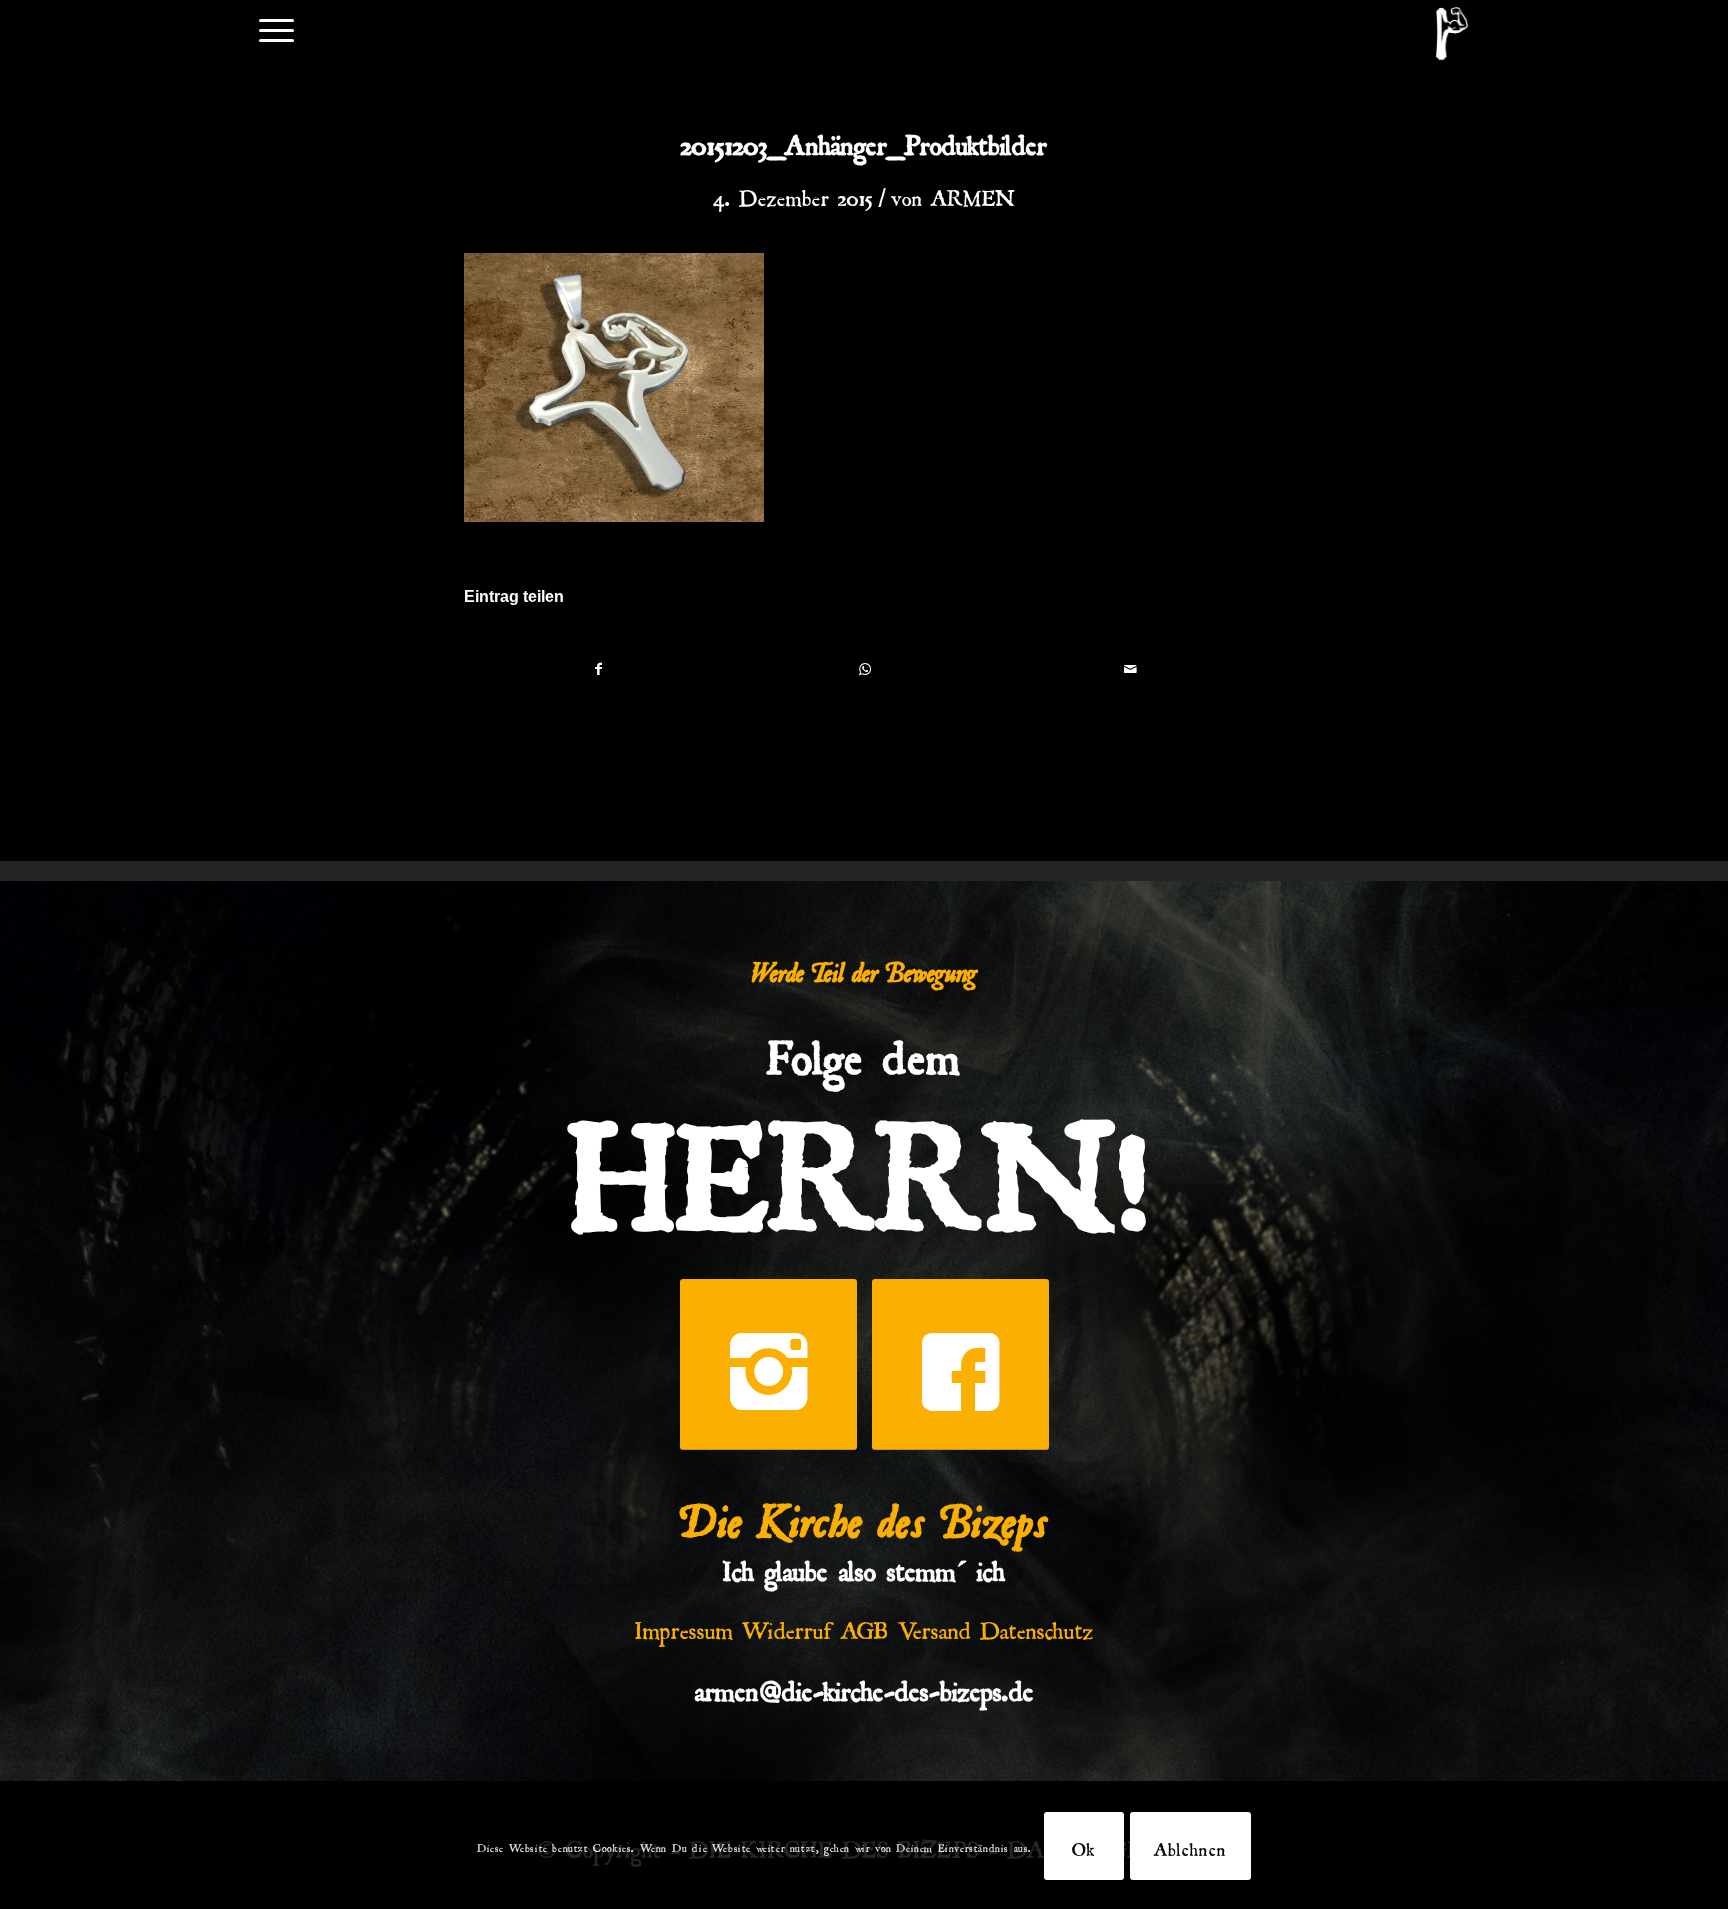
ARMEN (973, 194)
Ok (1084, 1846)
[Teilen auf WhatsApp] (864, 668)
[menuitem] (276, 28)
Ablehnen (1190, 1846)
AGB (865, 1626)
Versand (934, 1626)
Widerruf (787, 1626)
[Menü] (276, 28)
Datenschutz (1037, 1626)
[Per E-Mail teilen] (1130, 668)
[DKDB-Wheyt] (1452, 33)
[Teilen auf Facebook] (598, 668)
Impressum (684, 1626)
